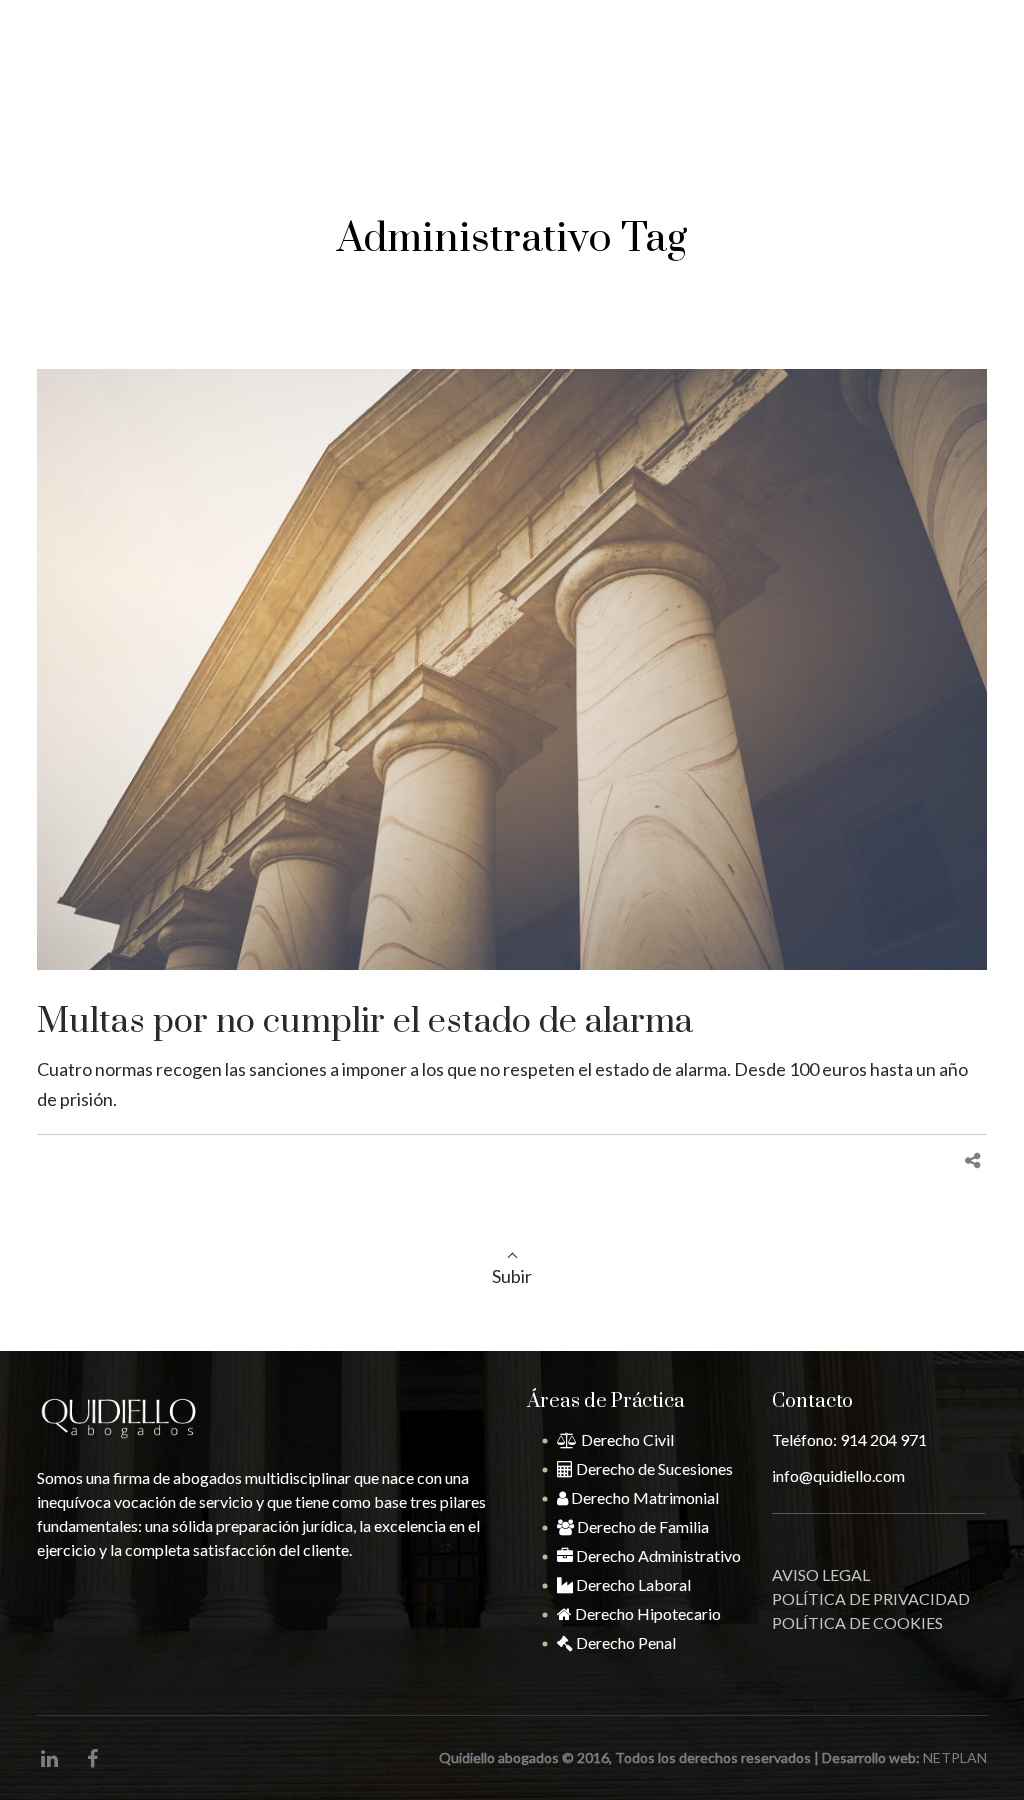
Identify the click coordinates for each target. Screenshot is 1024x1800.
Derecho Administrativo (657, 1555)
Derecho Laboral (632, 1584)
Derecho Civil (626, 1439)
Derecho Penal (624, 1642)
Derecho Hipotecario (646, 1613)
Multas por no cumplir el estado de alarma (365, 1022)
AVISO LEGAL (821, 1574)
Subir (512, 1276)
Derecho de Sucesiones (653, 1468)
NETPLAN (955, 1757)
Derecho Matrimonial (643, 1497)
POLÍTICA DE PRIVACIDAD (871, 1598)
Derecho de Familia (641, 1526)
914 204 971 (914, 99)
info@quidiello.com (368, 23)
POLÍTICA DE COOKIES (857, 1622)
